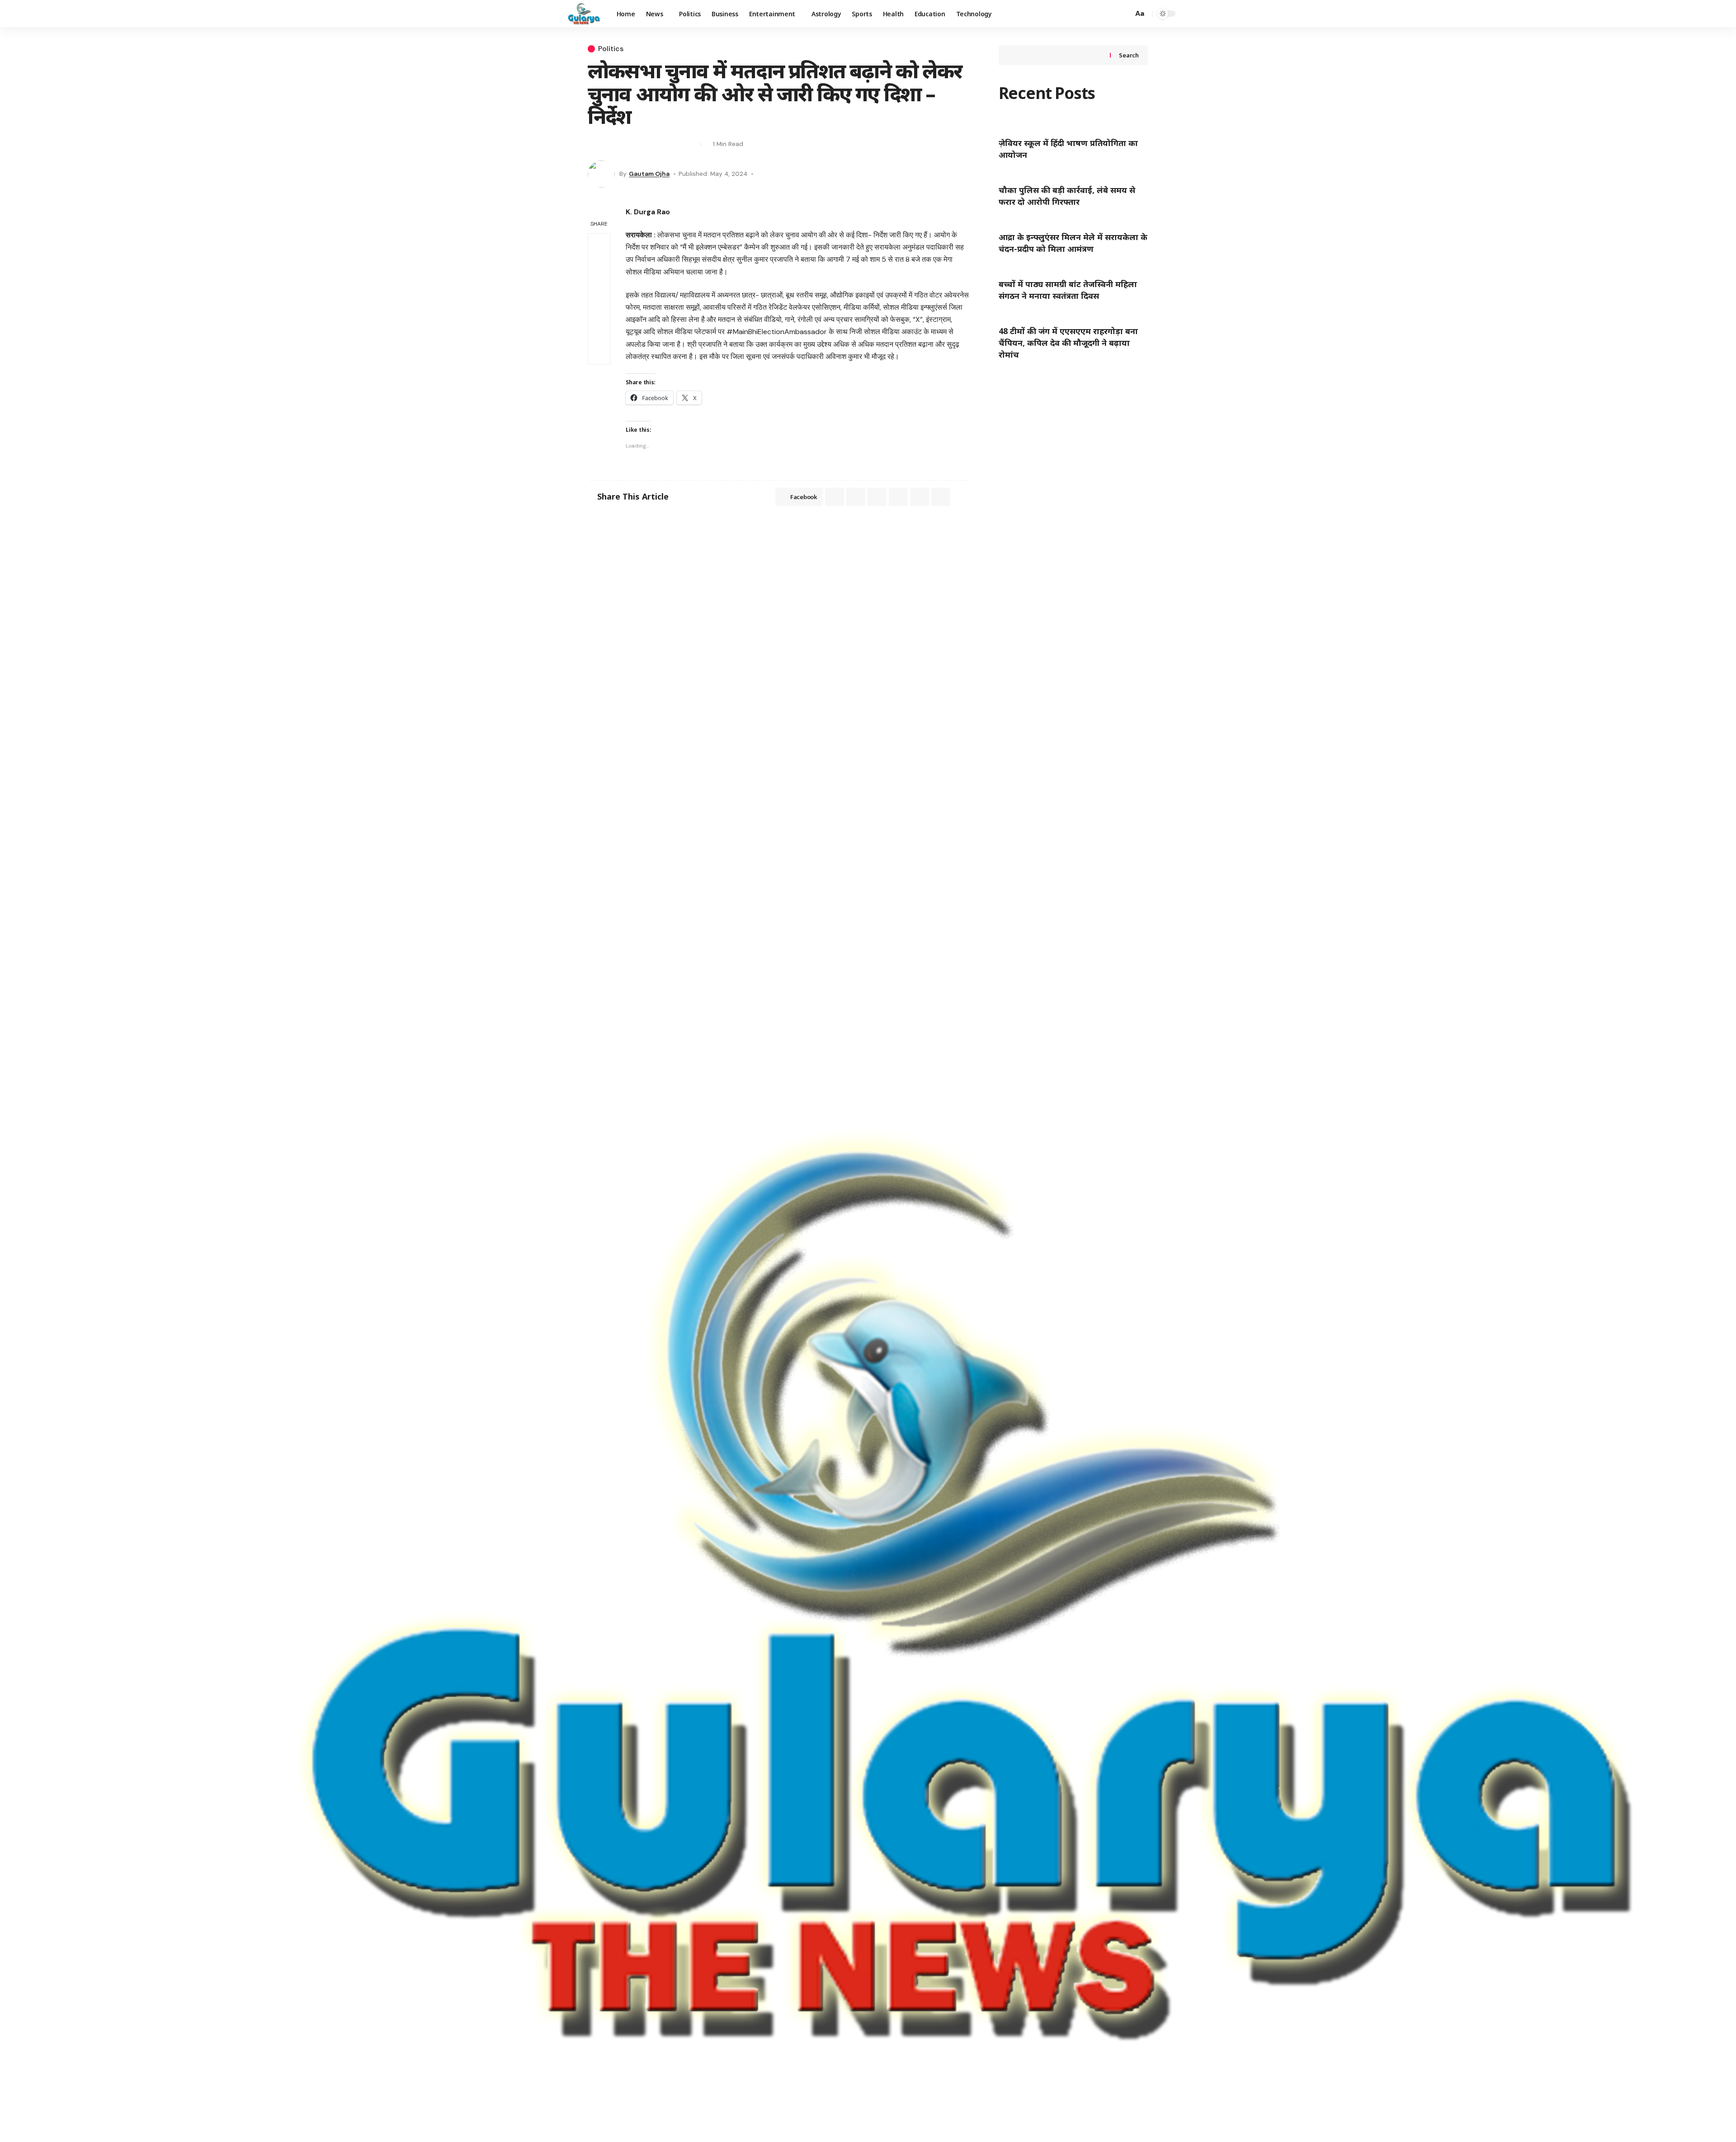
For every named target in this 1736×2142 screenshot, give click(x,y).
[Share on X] (610, 144)
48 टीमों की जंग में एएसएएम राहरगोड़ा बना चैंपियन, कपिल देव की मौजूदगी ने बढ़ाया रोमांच (1068, 343)
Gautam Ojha (649, 174)
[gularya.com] (581, 14)
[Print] (675, 144)
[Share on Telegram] (877, 497)
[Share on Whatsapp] (627, 144)
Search (1129, 55)
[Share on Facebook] (594, 144)
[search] (1124, 14)
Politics (611, 49)
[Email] (643, 144)
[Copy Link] (659, 144)
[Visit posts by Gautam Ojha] (601, 174)
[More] (692, 144)
